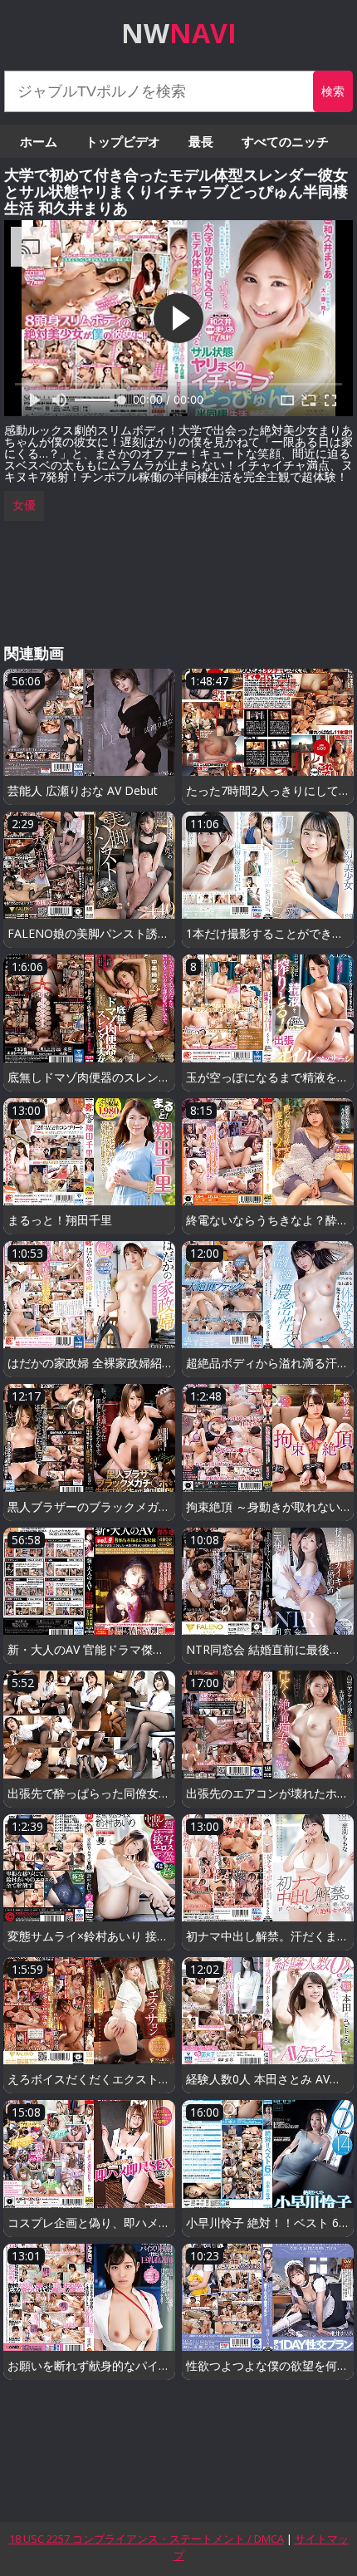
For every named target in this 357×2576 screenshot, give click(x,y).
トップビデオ (123, 141)
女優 (24, 505)
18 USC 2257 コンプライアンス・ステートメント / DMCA (147, 2539)
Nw (179, 33)
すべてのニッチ (285, 141)
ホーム (39, 141)
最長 (201, 141)
